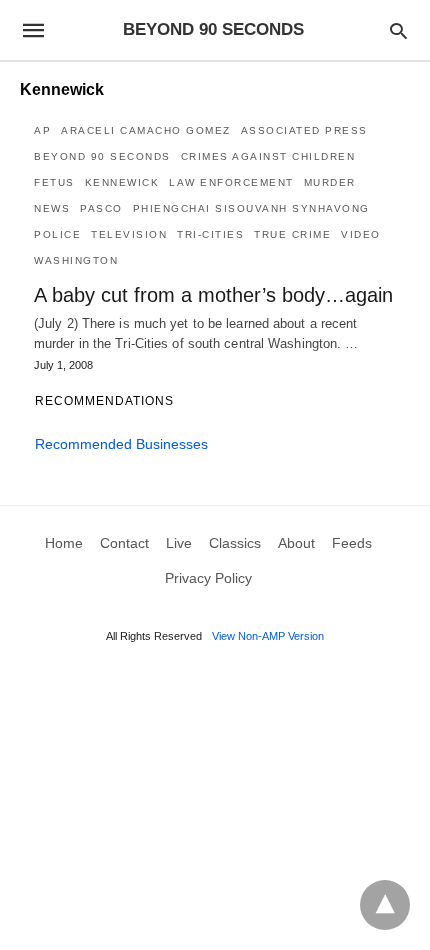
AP (42, 130)
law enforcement (231, 182)
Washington (76, 260)
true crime (292, 234)
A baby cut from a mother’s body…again (213, 295)
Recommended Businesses (121, 444)
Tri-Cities (210, 234)
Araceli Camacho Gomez (146, 130)
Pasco (101, 208)
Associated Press (304, 130)
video (361, 234)
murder (330, 182)
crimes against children (268, 156)
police (57, 234)
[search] (398, 30)
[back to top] (385, 905)
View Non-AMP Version (268, 636)
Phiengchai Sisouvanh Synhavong (251, 208)
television (129, 234)
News (52, 208)
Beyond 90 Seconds (102, 156)
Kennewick (122, 182)
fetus (54, 182)
